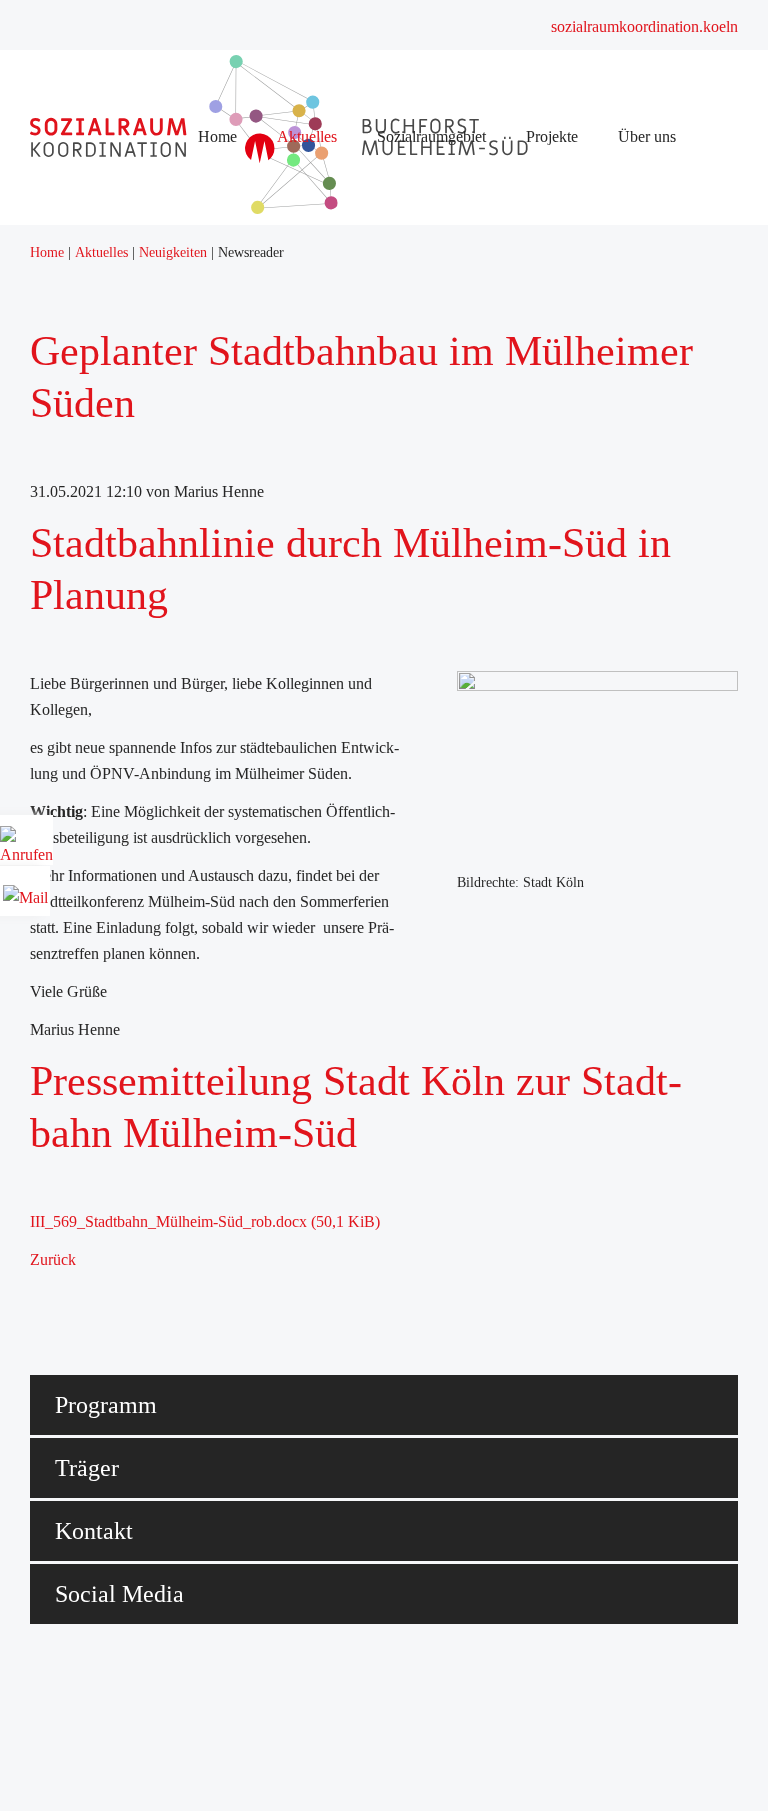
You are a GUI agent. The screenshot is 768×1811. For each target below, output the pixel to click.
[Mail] (25, 890)
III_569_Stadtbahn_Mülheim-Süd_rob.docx (205, 1221)
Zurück (53, 1259)
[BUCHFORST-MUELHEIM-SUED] (285, 208)
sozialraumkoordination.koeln (644, 26)
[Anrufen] (26, 847)
